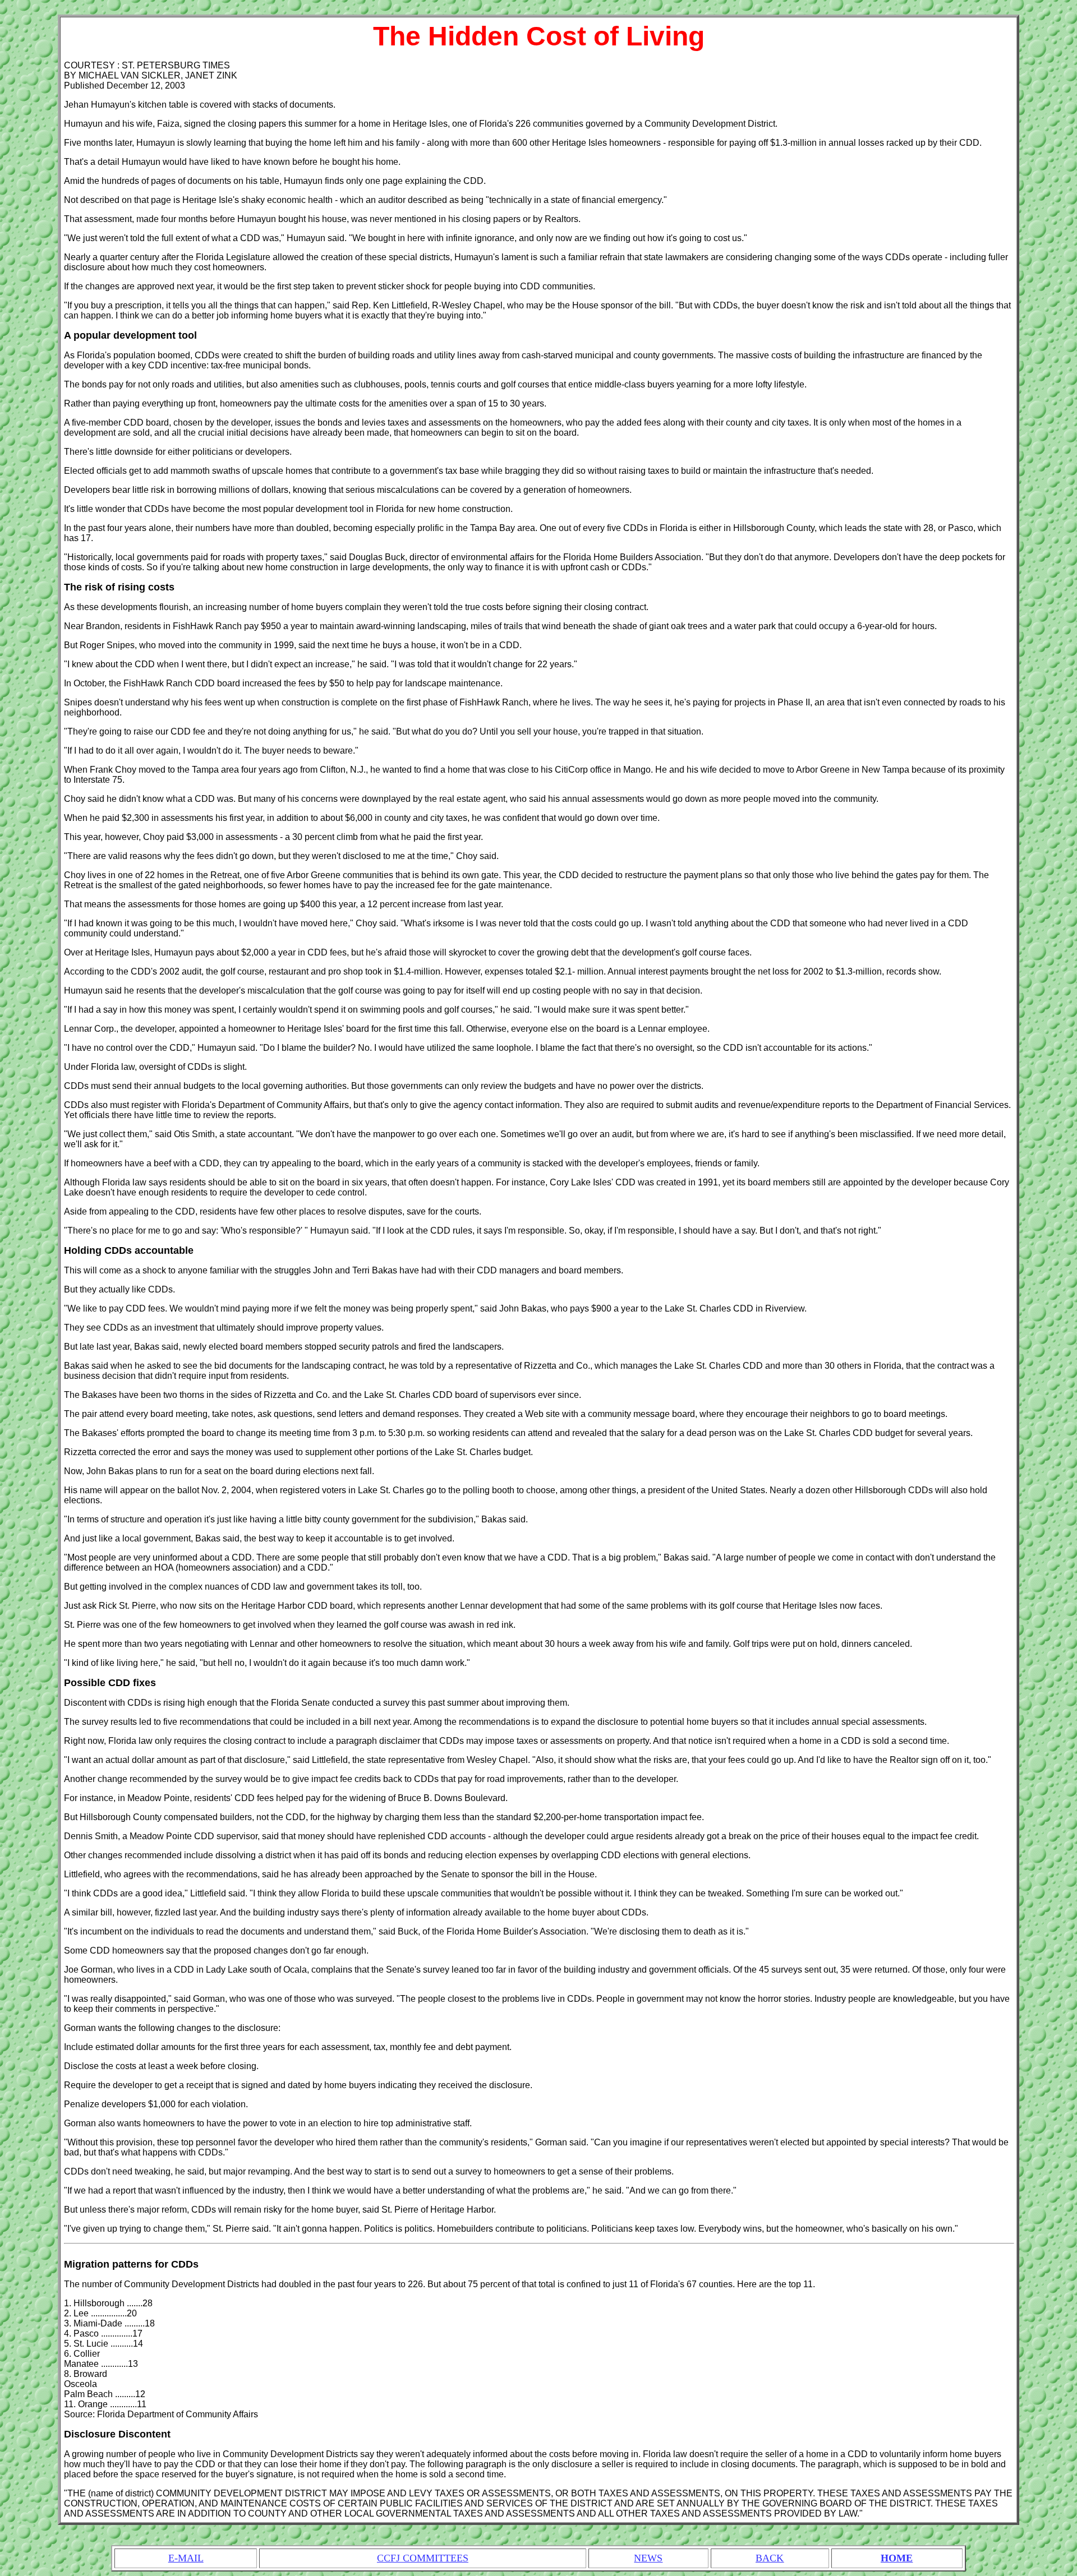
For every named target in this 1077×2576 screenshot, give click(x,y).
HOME (897, 2558)
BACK (770, 2558)
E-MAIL (186, 2558)
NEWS (648, 2558)
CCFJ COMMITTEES (423, 2558)
